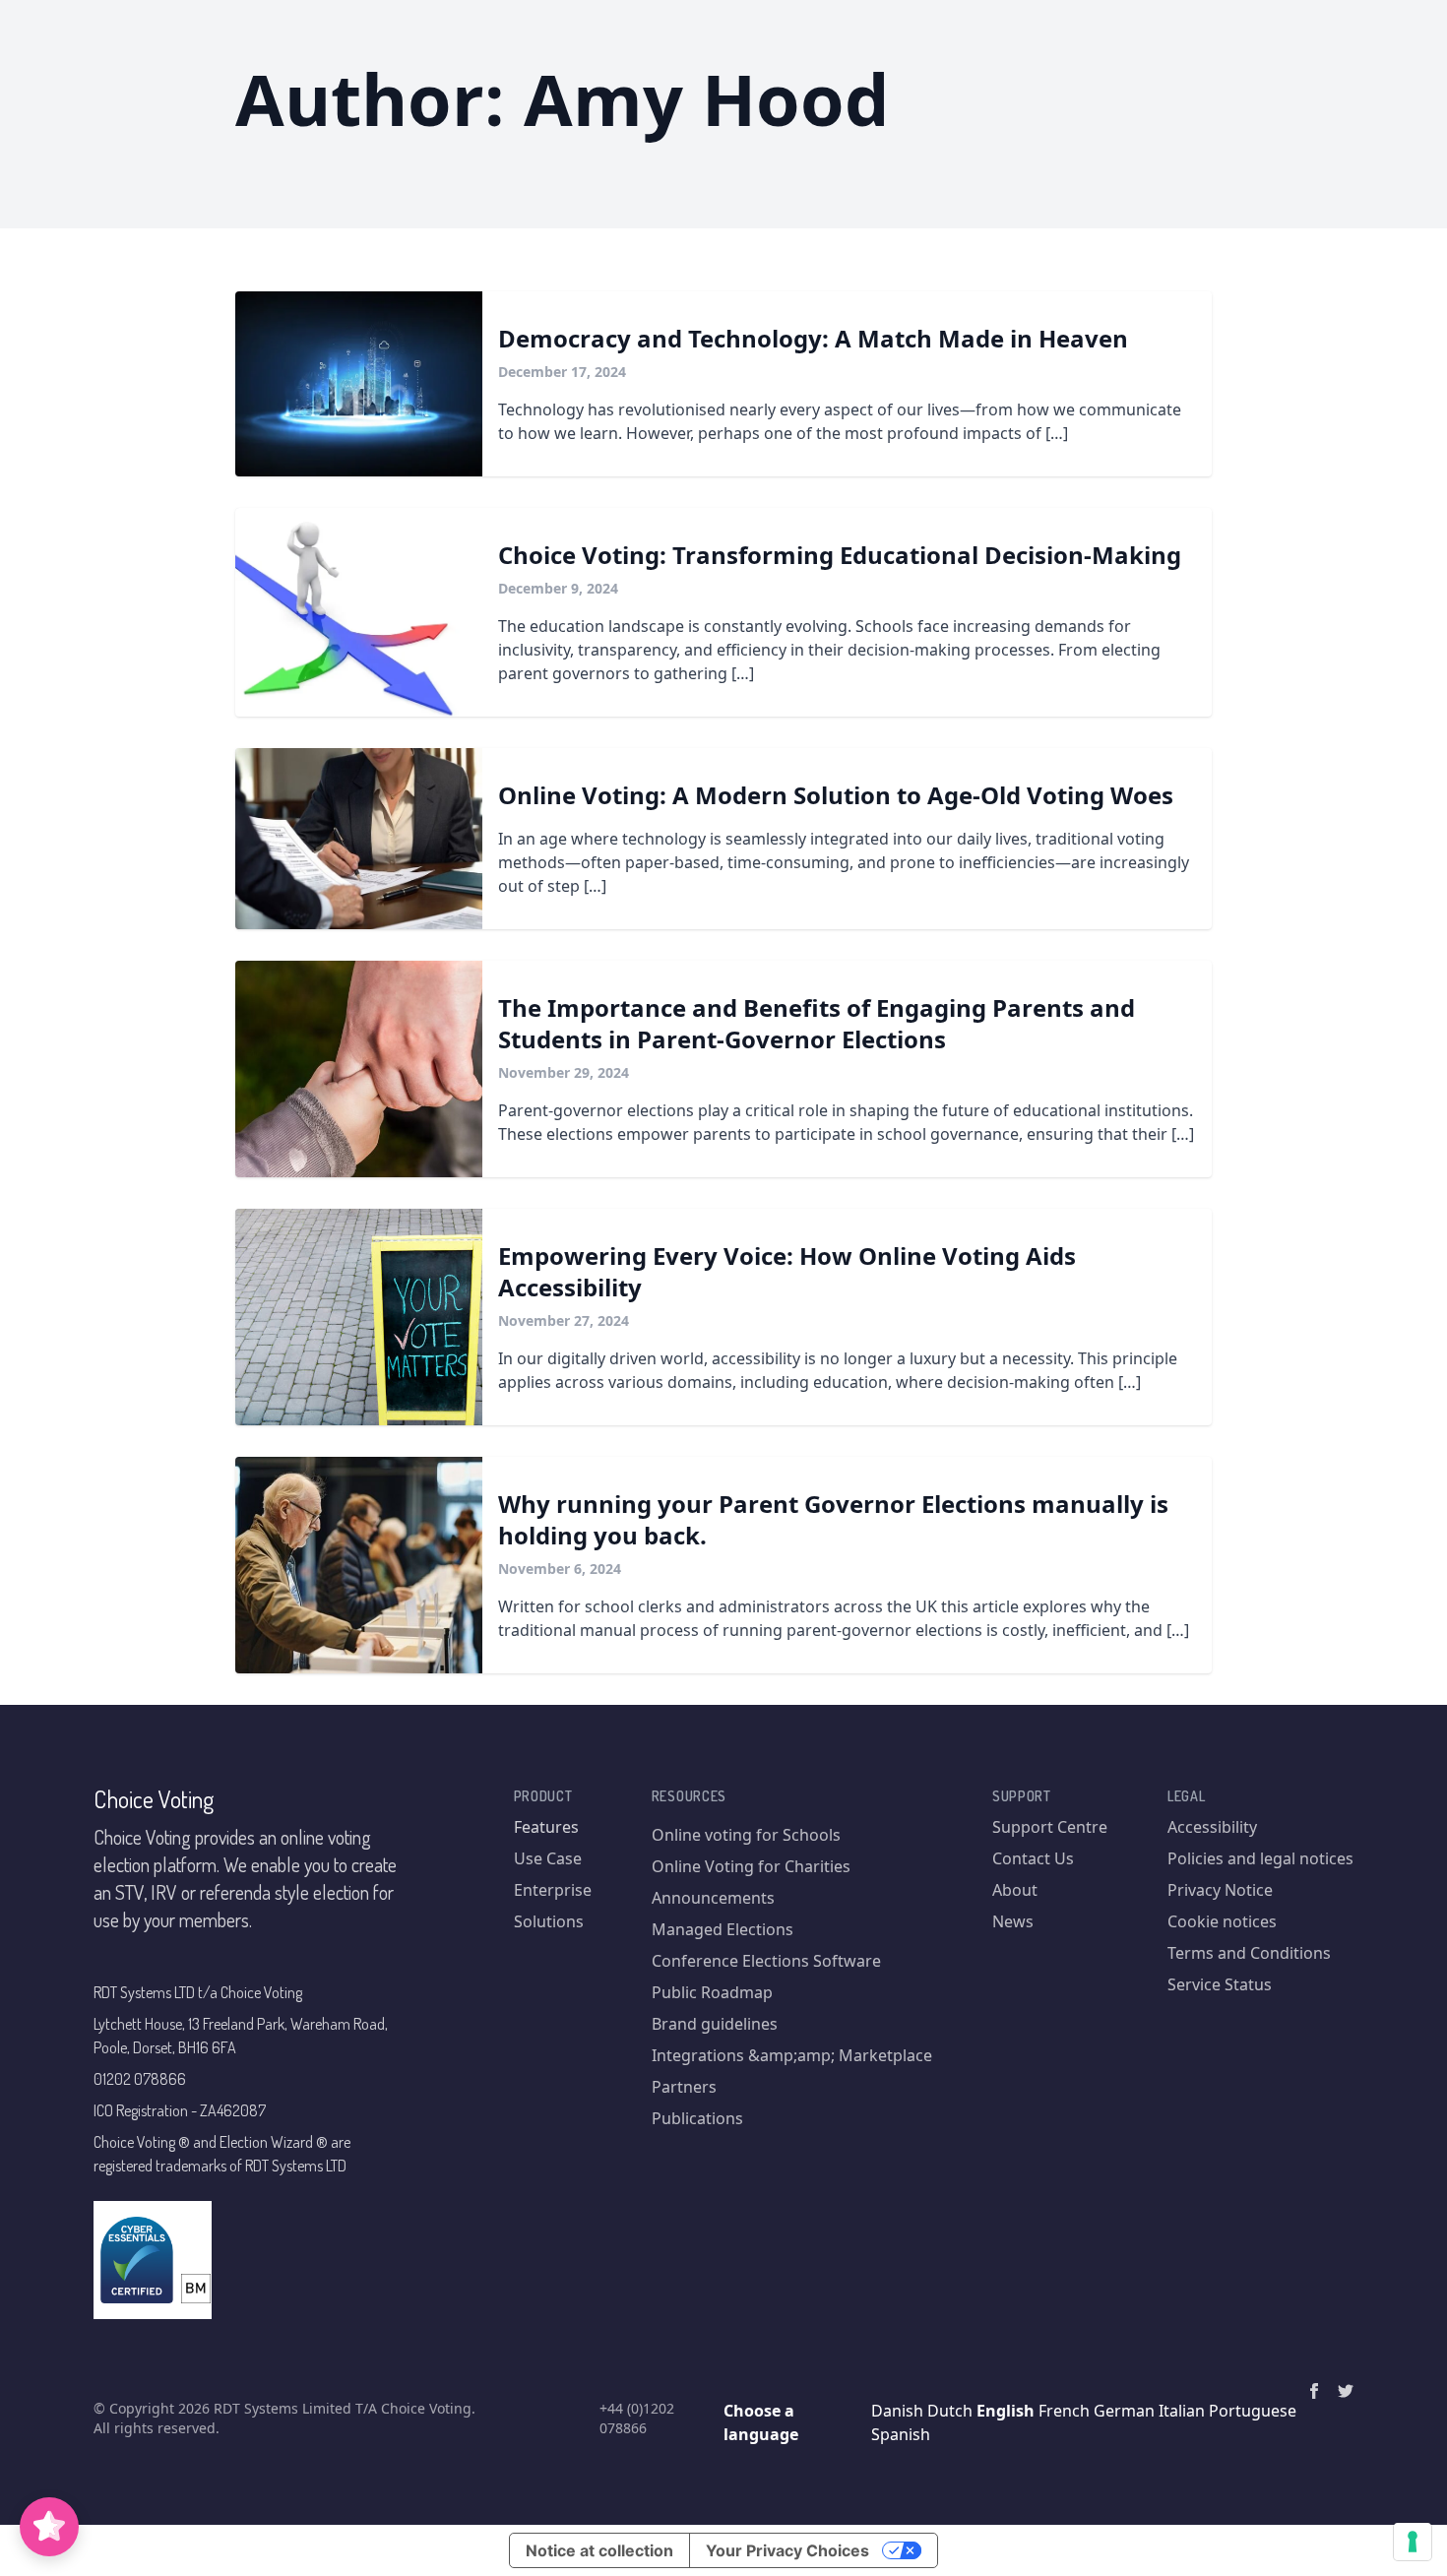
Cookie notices (1222, 1921)
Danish (897, 2411)
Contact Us (1033, 1858)
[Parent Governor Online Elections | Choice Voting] (359, 1565)
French (1064, 2411)
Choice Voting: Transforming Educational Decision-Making (840, 555)
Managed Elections (723, 1929)
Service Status (1220, 1984)
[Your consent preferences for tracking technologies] (1413, 2542)
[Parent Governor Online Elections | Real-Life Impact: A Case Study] (359, 1069)
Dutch (950, 2411)
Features (546, 1827)
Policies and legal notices (1260, 1858)
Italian (1182, 2411)
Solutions (549, 1921)
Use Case (548, 1858)
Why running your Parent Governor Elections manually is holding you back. (833, 1519)
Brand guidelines (715, 2024)
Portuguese (1253, 2411)
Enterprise (553, 1890)
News (1013, 1921)
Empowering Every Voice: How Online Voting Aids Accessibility (787, 1271)
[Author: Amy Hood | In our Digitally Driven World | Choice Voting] (1314, 2391)
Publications (697, 2118)
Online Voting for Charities (751, 1866)
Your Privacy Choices (787, 2550)
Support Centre (1050, 1827)
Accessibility (1212, 1827)
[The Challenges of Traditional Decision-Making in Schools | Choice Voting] (359, 612)
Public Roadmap (712, 1992)
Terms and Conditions (1249, 1953)
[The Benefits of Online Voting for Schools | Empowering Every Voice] (359, 1317)
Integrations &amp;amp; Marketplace (792, 2055)
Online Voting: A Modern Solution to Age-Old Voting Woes (836, 795)
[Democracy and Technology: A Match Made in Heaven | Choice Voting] (359, 384)
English (1006, 2411)
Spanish (901, 2434)
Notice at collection (599, 2550)
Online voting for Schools (746, 1835)
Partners (684, 2087)
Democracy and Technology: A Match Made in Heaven (813, 338)
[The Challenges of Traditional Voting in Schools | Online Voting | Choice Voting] (359, 839)
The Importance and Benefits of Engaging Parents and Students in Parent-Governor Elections (817, 1023)
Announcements (713, 1898)
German (1124, 2411)
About (1015, 1890)
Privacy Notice (1220, 1890)
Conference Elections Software (766, 1961)
